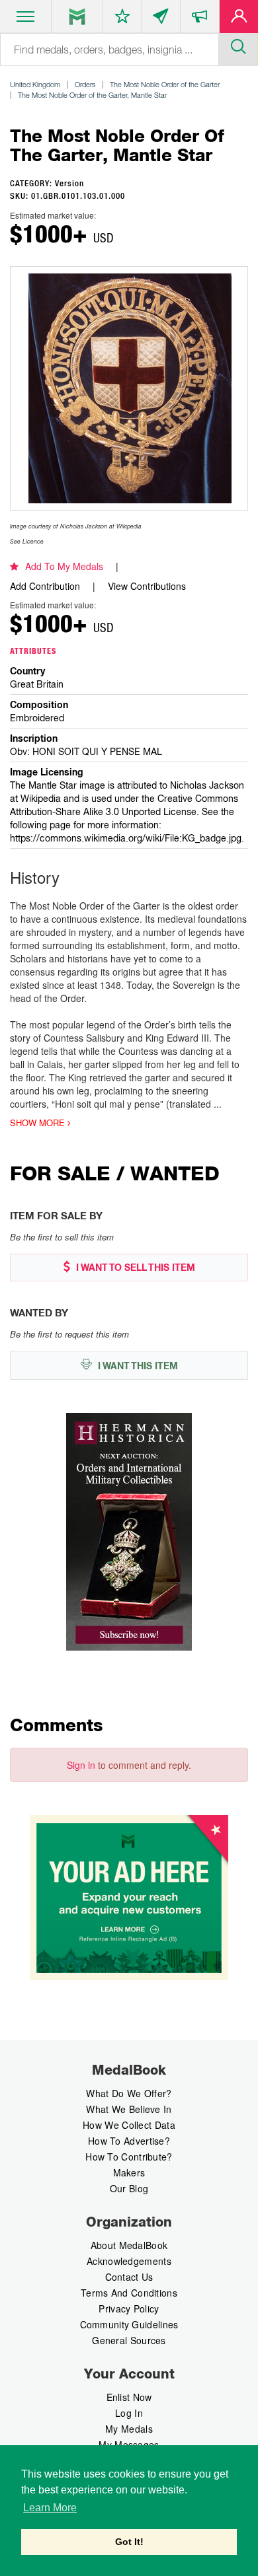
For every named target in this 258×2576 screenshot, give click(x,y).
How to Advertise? (129, 2141)
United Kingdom (35, 84)
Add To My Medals (64, 566)
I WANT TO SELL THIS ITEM (134, 1268)
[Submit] (238, 45)
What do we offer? (129, 2093)
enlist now (129, 2397)
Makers (129, 2172)
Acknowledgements (129, 2261)
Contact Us (129, 2277)
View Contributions (147, 586)
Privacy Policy (129, 2308)
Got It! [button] (129, 2542)
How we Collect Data (129, 2125)
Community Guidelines (129, 2324)
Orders (85, 84)
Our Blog (129, 2188)
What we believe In (129, 2109)
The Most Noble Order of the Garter (165, 84)
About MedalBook (129, 2245)
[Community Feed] (161, 19)
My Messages (129, 2445)
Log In (129, 2413)
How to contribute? (129, 2157)
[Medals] (77, 17)
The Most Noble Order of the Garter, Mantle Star (92, 95)
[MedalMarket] (200, 19)
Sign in (81, 1765)
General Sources (129, 2340)
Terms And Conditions (129, 2293)
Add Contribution (45, 586)
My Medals (129, 2429)
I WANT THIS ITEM (137, 1366)
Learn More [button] (50, 2508)
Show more (39, 1123)
